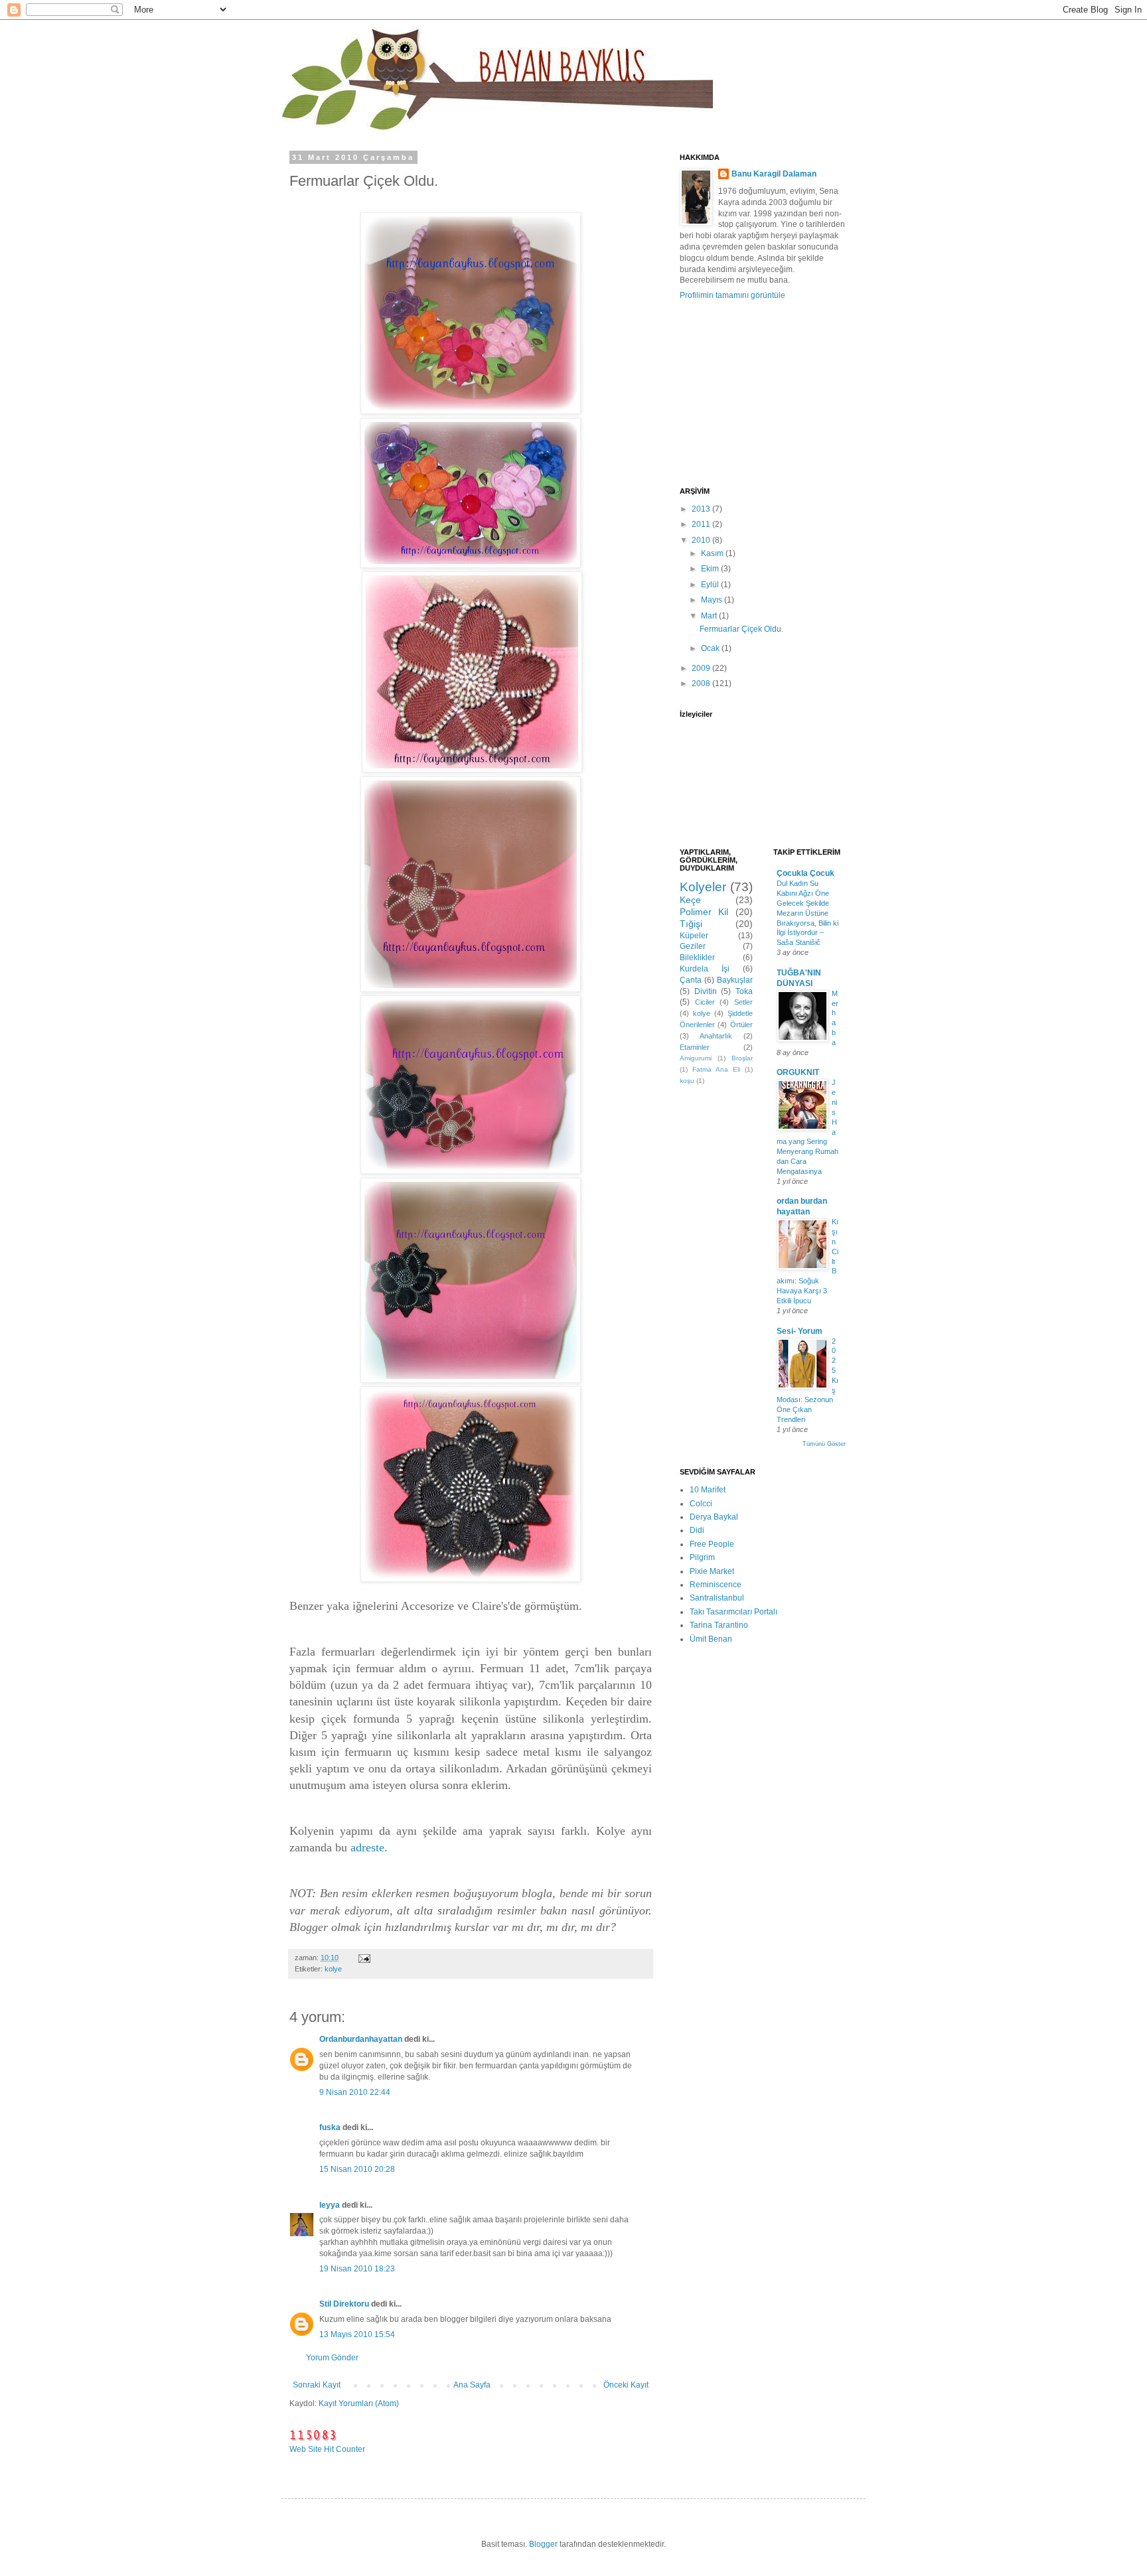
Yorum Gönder (332, 2358)
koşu (687, 1081)
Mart (710, 616)
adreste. (371, 1847)
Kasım (713, 553)
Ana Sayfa (472, 2385)
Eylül (711, 585)
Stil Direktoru (344, 2304)
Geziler (693, 946)
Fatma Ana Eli (716, 1069)
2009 (702, 668)
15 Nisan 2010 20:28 (357, 2169)
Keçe (690, 900)
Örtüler (741, 1025)
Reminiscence (716, 1585)
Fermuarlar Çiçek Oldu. (741, 629)
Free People (712, 1544)
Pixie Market (712, 1571)
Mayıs (713, 600)
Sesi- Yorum (800, 1331)
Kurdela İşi (705, 969)
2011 (702, 524)
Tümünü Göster (824, 1444)
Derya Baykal (714, 1517)
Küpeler (694, 936)
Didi (697, 1530)
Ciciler (705, 1002)
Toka (744, 991)
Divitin (706, 991)
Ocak (711, 648)
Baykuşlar (735, 980)
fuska (330, 2127)
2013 (702, 509)
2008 (702, 683)
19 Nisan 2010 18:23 (357, 2269)
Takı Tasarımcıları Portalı (733, 1612)
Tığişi (691, 924)
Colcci (701, 1504)
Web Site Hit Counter (327, 2449)
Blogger (543, 2544)
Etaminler (695, 1047)
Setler (743, 1002)
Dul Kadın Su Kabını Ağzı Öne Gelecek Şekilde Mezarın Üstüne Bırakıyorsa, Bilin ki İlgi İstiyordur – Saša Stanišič (807, 913)
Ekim (711, 569)
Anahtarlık (716, 1036)
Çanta (691, 980)
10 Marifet (708, 1490)
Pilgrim (702, 1557)
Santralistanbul (717, 1598)
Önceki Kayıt (626, 2385)
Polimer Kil (704, 912)
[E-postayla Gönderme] (364, 1958)
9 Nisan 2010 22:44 (355, 2092)
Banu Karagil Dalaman (774, 174)
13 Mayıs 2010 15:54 (357, 2334)
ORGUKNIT (798, 1072)
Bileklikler (697, 958)
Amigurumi (696, 1058)
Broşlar (742, 1058)
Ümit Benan (711, 1639)
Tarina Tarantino (719, 1625)
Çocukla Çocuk (805, 873)
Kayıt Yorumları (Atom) (359, 2403)
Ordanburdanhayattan (361, 2039)
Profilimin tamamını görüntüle (732, 295)
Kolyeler (703, 887)
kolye (333, 1969)
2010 (702, 540)
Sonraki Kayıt (317, 2385)
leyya (330, 2205)
